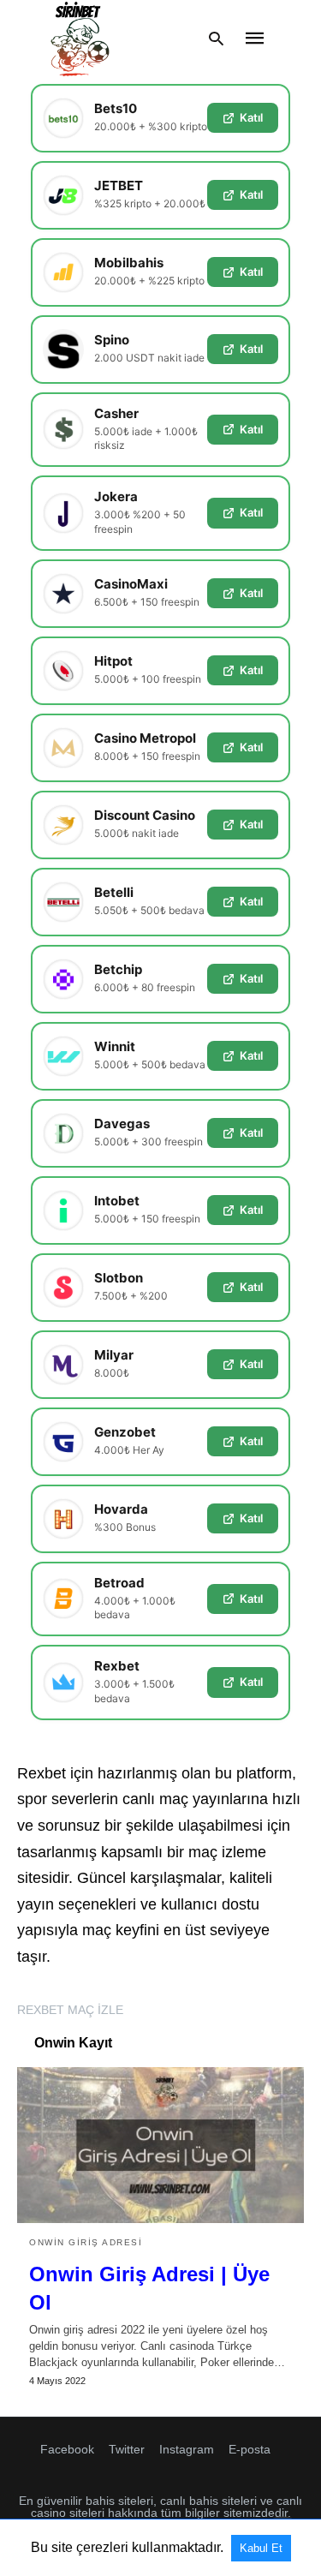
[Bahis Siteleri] (79, 39)
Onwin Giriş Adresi (86, 2242)
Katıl (251, 117)
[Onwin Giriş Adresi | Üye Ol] (160, 2145)
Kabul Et (261, 2548)
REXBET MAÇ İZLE (70, 2010)
